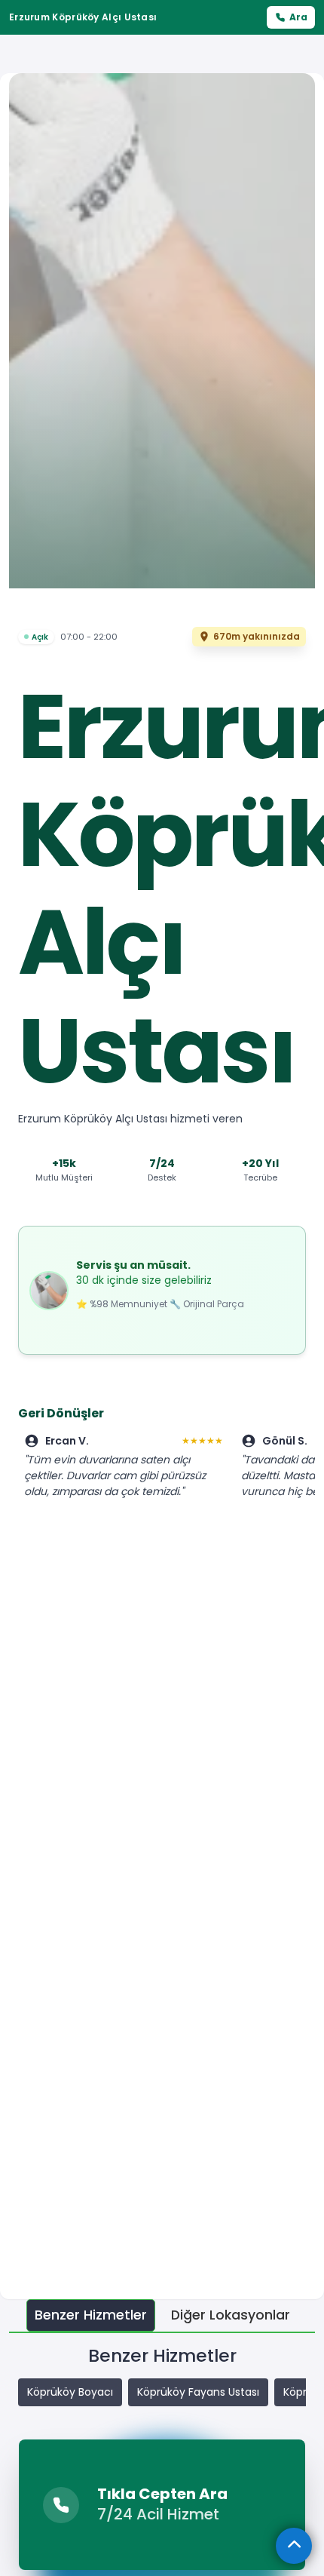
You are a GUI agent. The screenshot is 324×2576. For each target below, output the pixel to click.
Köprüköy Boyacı (70, 2392)
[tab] (91, 2315)
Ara (298, 17)
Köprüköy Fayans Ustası (198, 2392)
